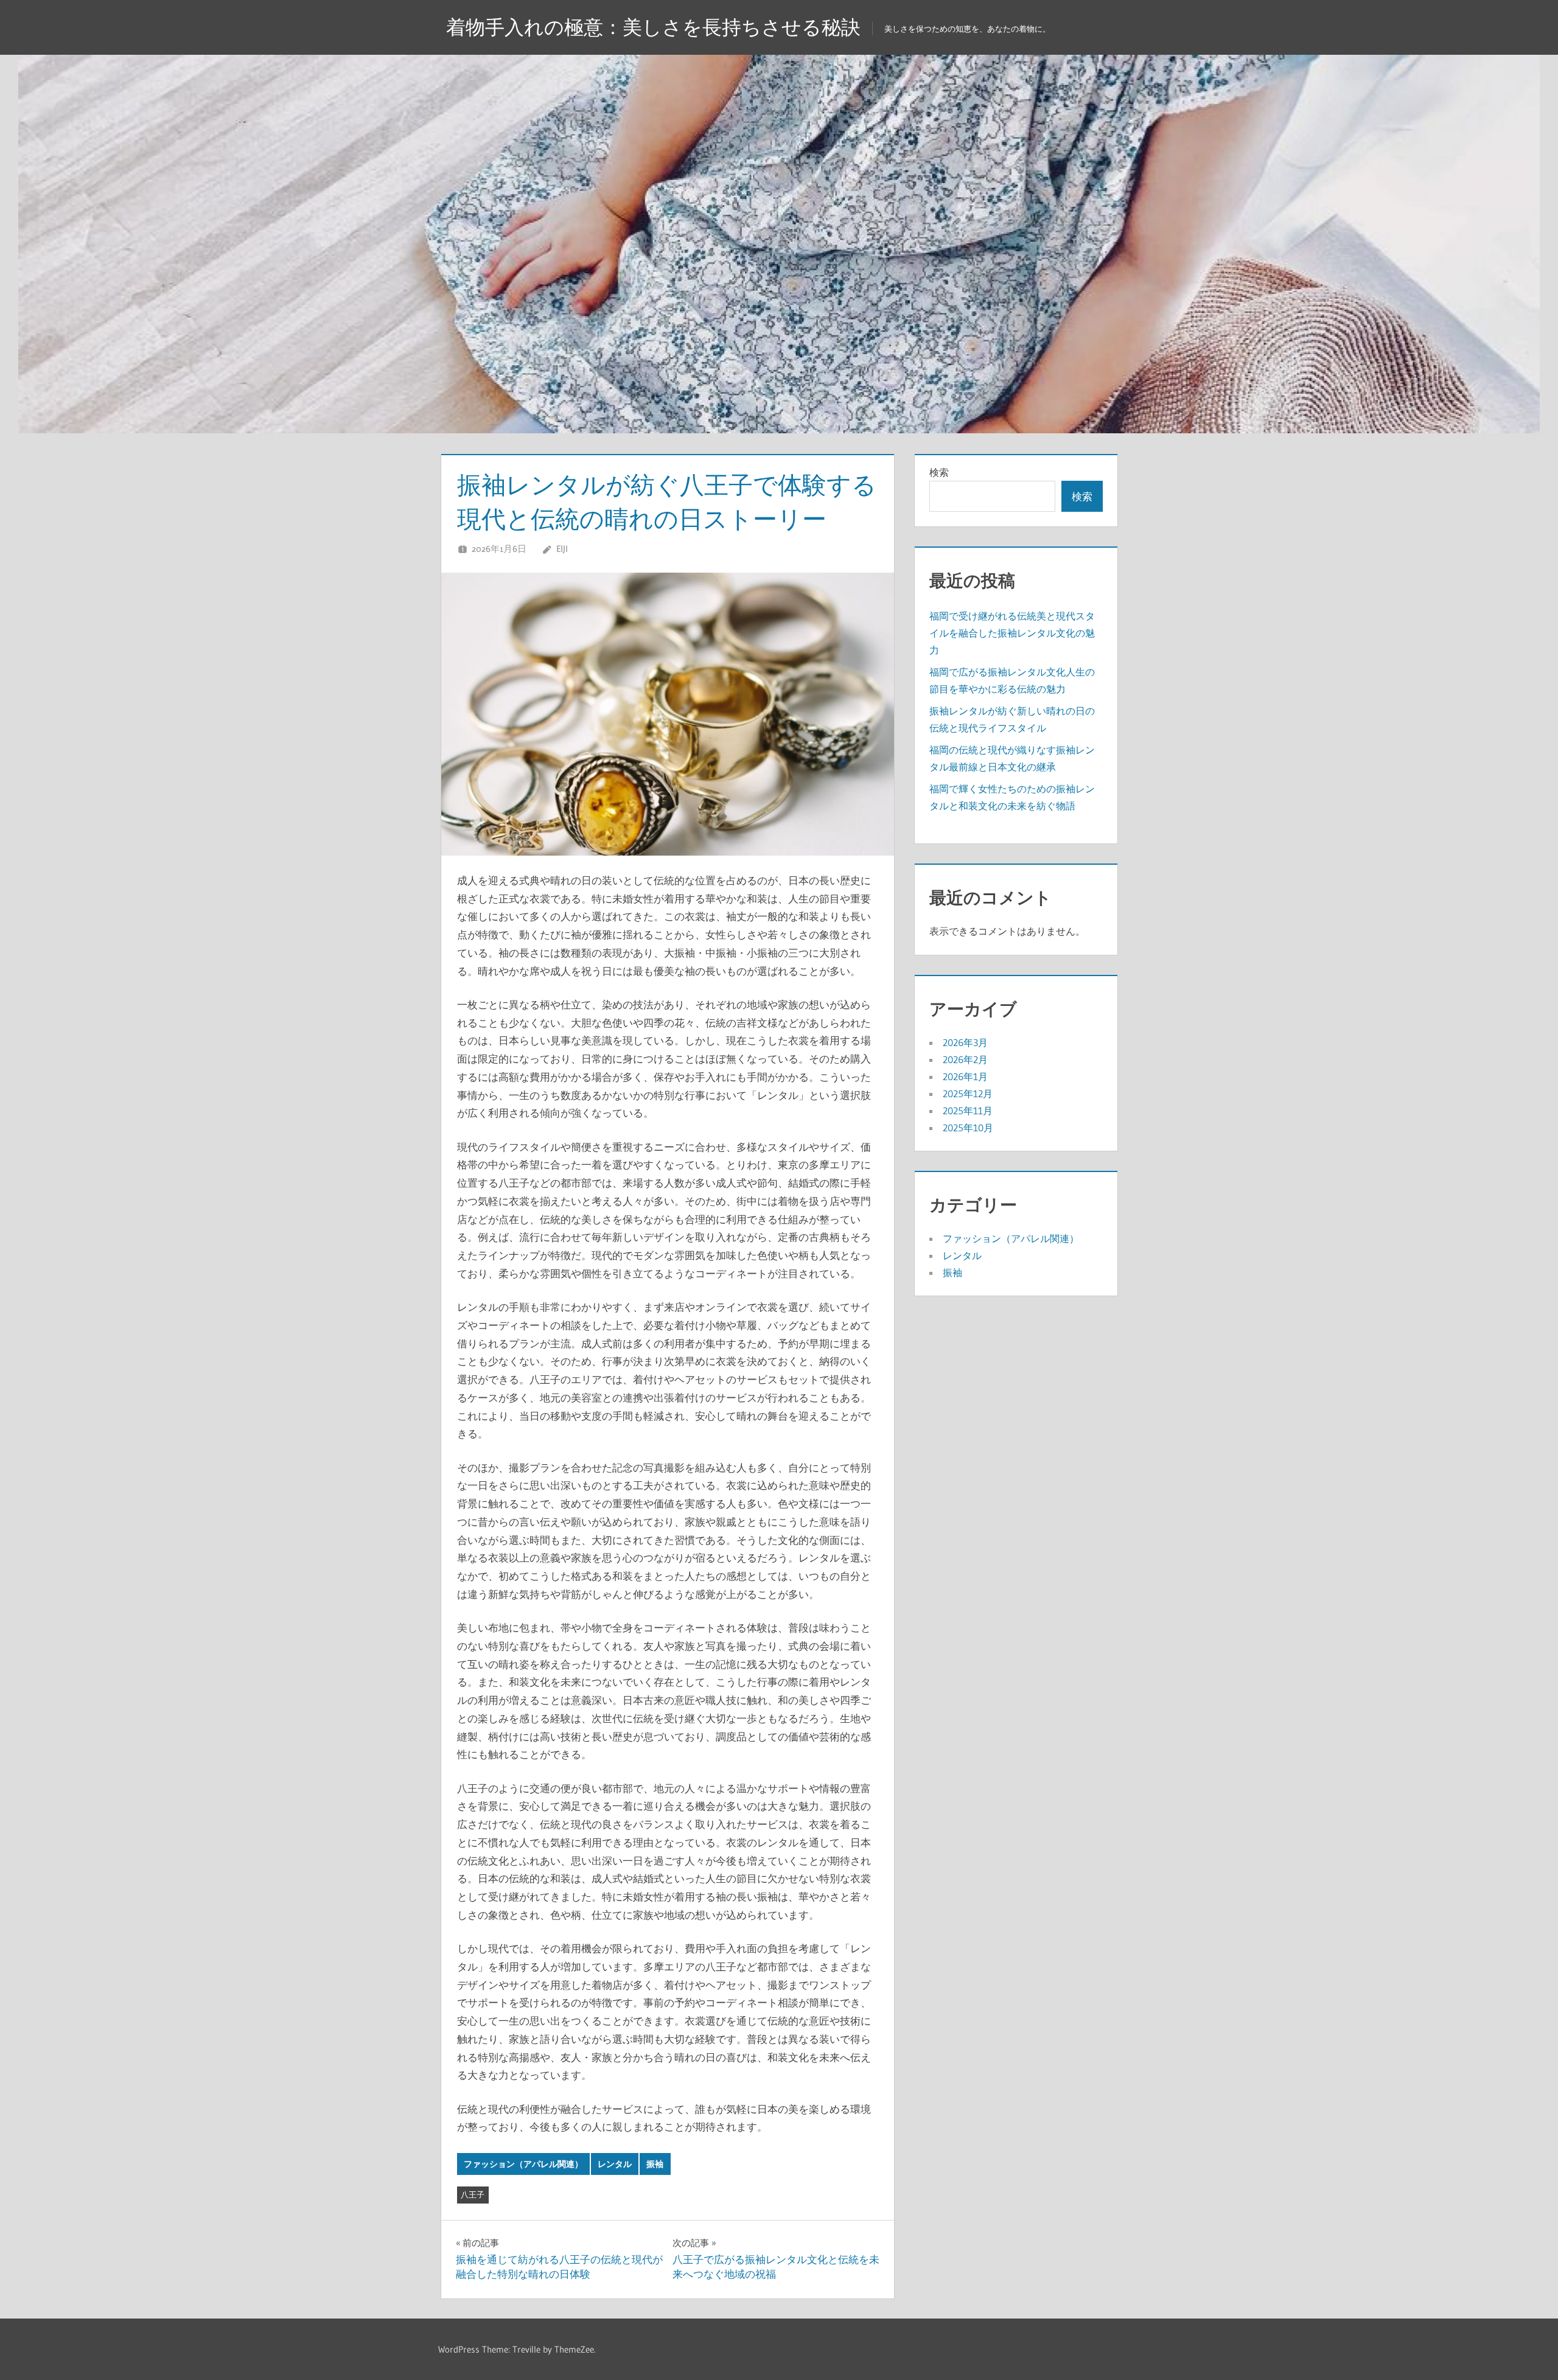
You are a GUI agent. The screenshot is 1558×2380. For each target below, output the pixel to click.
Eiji (562, 549)
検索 (939, 472)
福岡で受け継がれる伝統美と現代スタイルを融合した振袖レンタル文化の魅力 (1012, 633)
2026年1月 (965, 1077)
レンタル (615, 2164)
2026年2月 (965, 1059)
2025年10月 (968, 1128)
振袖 (655, 2164)
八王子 (473, 2194)
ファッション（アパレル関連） (523, 2164)
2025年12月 (968, 1094)
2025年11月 (968, 1111)
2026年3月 (965, 1042)
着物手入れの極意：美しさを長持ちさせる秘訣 (653, 27)
